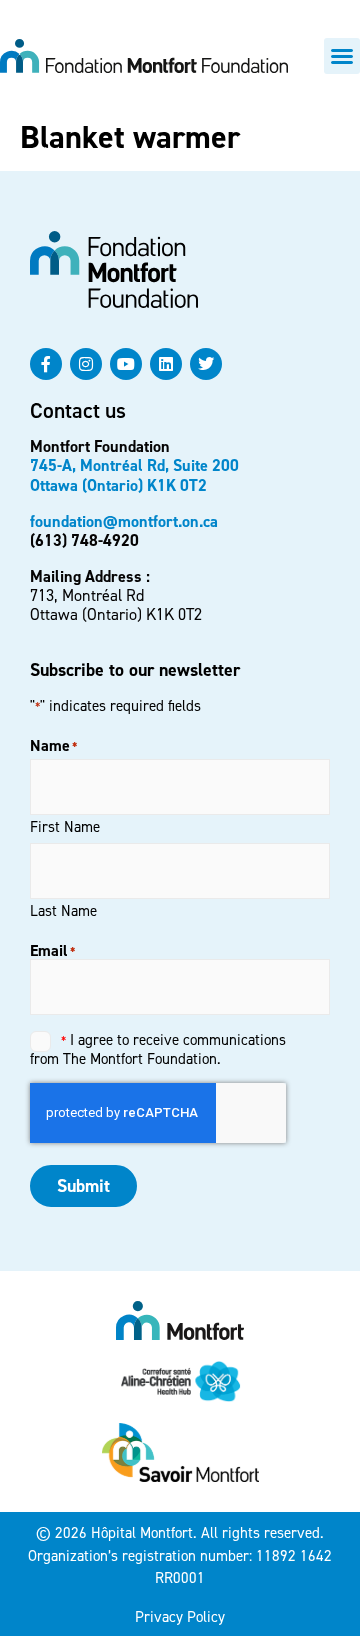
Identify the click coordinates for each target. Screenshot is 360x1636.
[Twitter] (206, 364)
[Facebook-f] (46, 364)
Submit (83, 1186)
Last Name (63, 910)
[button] (342, 56)
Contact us (78, 410)
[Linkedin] (166, 364)
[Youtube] (126, 364)
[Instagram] (86, 364)
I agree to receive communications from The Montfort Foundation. (158, 1049)
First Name (65, 826)
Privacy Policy (180, 1617)
